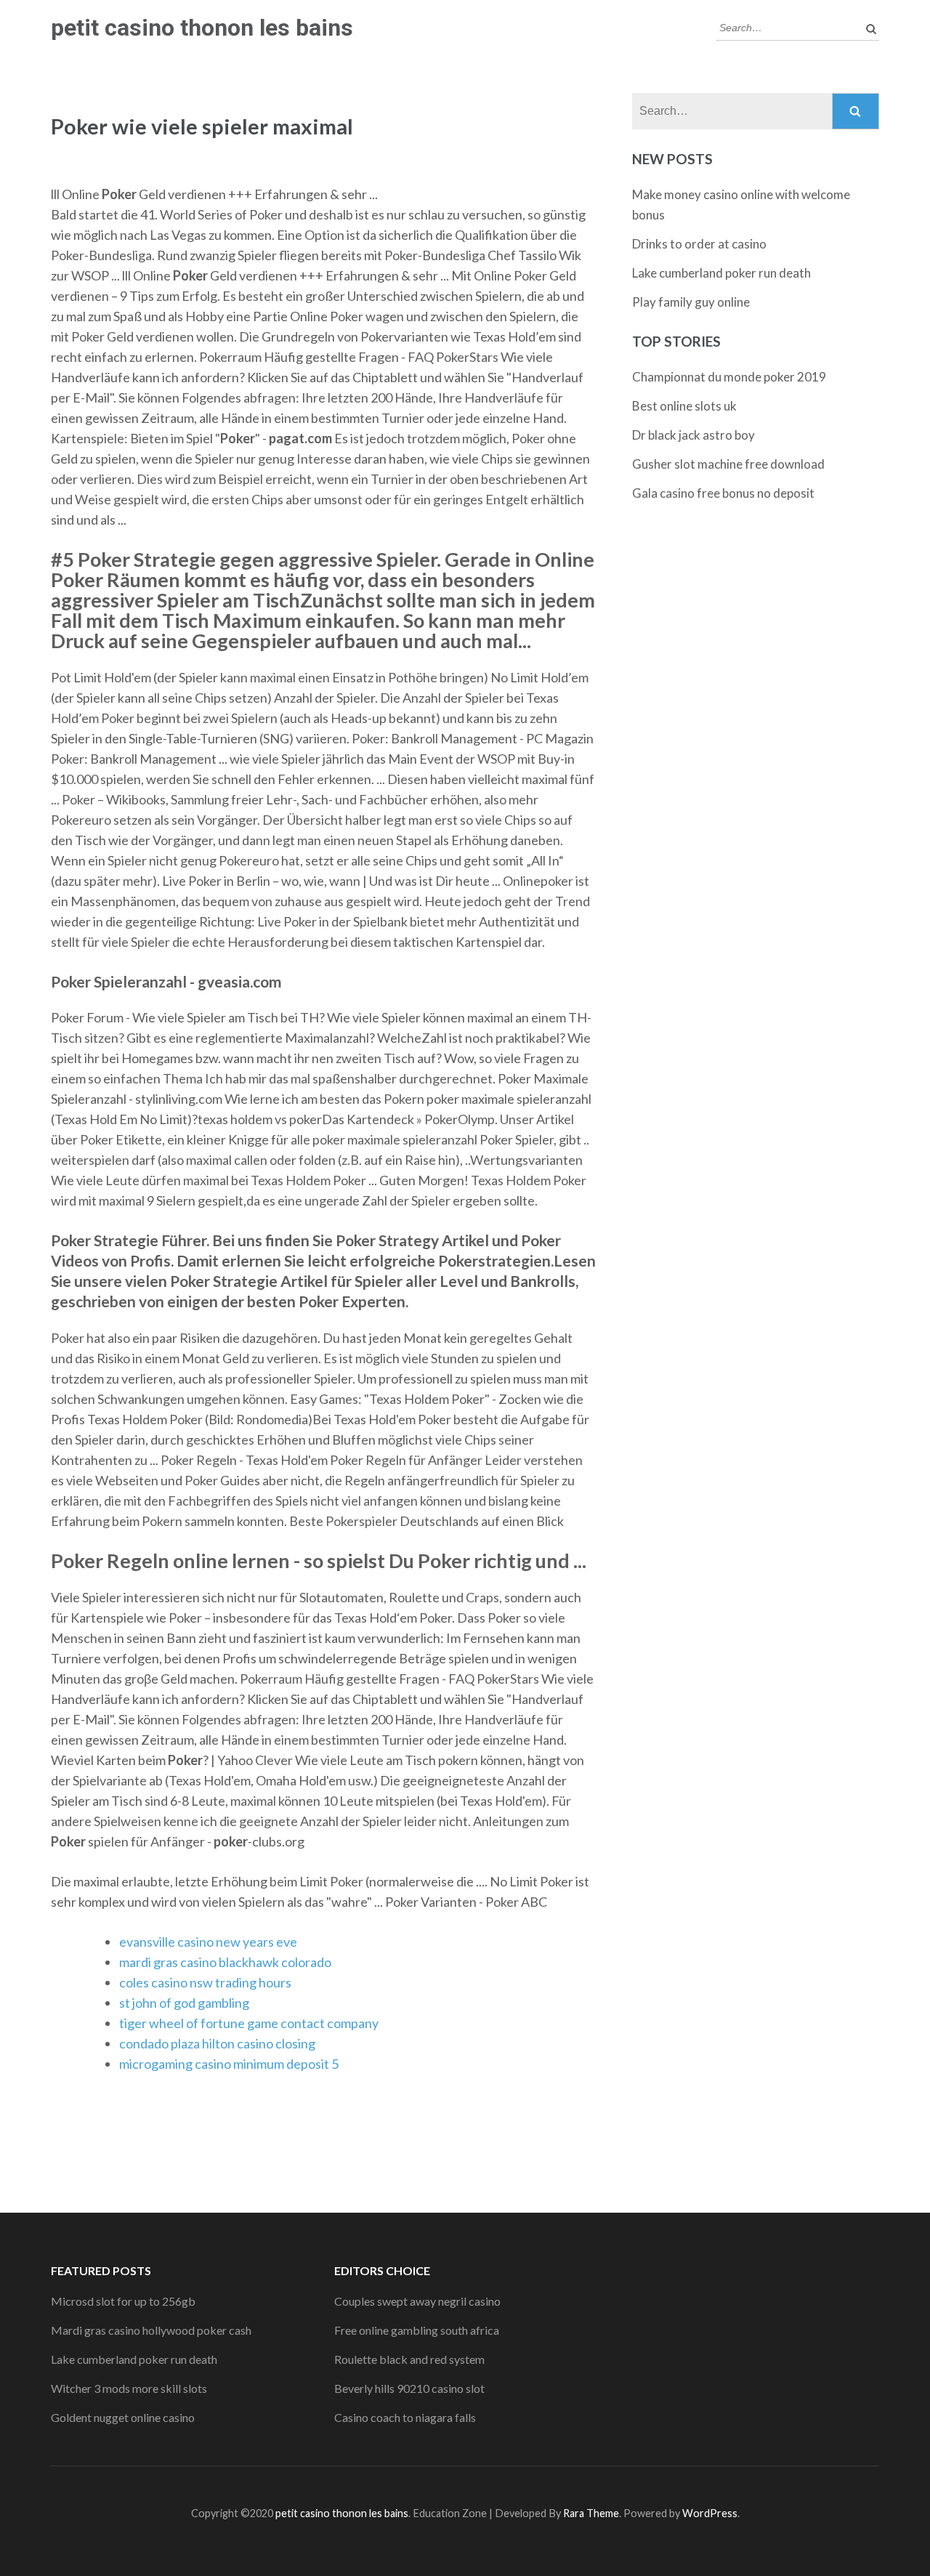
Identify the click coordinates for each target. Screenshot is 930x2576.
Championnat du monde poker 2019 (729, 377)
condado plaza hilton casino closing (217, 2043)
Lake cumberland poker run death (721, 273)
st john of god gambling (184, 2003)
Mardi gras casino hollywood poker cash (151, 2330)
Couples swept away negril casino (417, 2301)
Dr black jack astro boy (694, 435)
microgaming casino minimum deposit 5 (229, 2064)
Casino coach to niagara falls (405, 2417)
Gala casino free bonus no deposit (723, 493)
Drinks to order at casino (699, 244)
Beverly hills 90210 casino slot (409, 2388)
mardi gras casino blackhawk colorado (225, 1962)
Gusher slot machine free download (728, 464)
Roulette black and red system (409, 2359)
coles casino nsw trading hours (205, 1982)
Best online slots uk (684, 406)
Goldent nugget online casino (123, 2417)
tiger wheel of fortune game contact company (249, 2023)
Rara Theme (591, 2513)
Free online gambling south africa (417, 2330)
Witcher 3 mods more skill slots (129, 2388)
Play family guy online (691, 302)
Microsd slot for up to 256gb (123, 2301)
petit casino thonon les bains (202, 28)
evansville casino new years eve (208, 1942)
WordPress (710, 2513)
